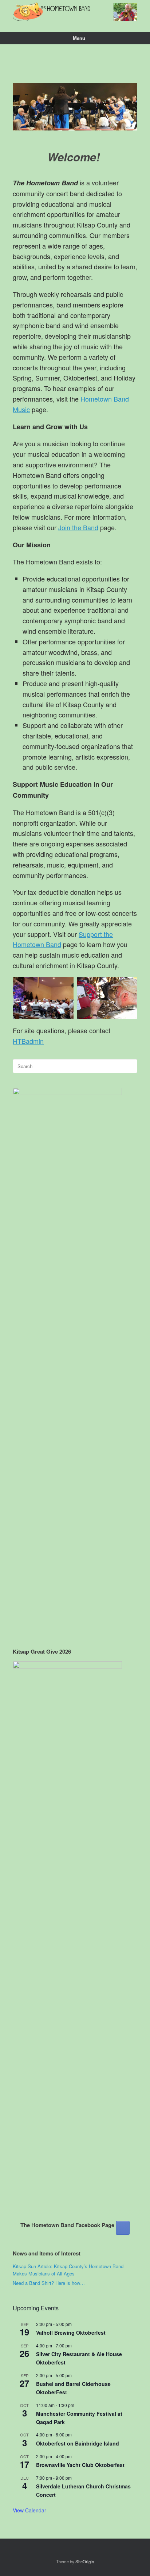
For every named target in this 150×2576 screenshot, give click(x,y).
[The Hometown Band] (75, 12)
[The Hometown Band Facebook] (123, 2228)
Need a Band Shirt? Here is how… (49, 2283)
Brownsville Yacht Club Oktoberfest (80, 2465)
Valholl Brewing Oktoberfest (71, 2333)
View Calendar (29, 2510)
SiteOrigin (85, 2561)
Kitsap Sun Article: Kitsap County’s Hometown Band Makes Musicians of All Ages (68, 2270)
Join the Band (78, 527)
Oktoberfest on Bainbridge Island (78, 2443)
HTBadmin (28, 1041)
